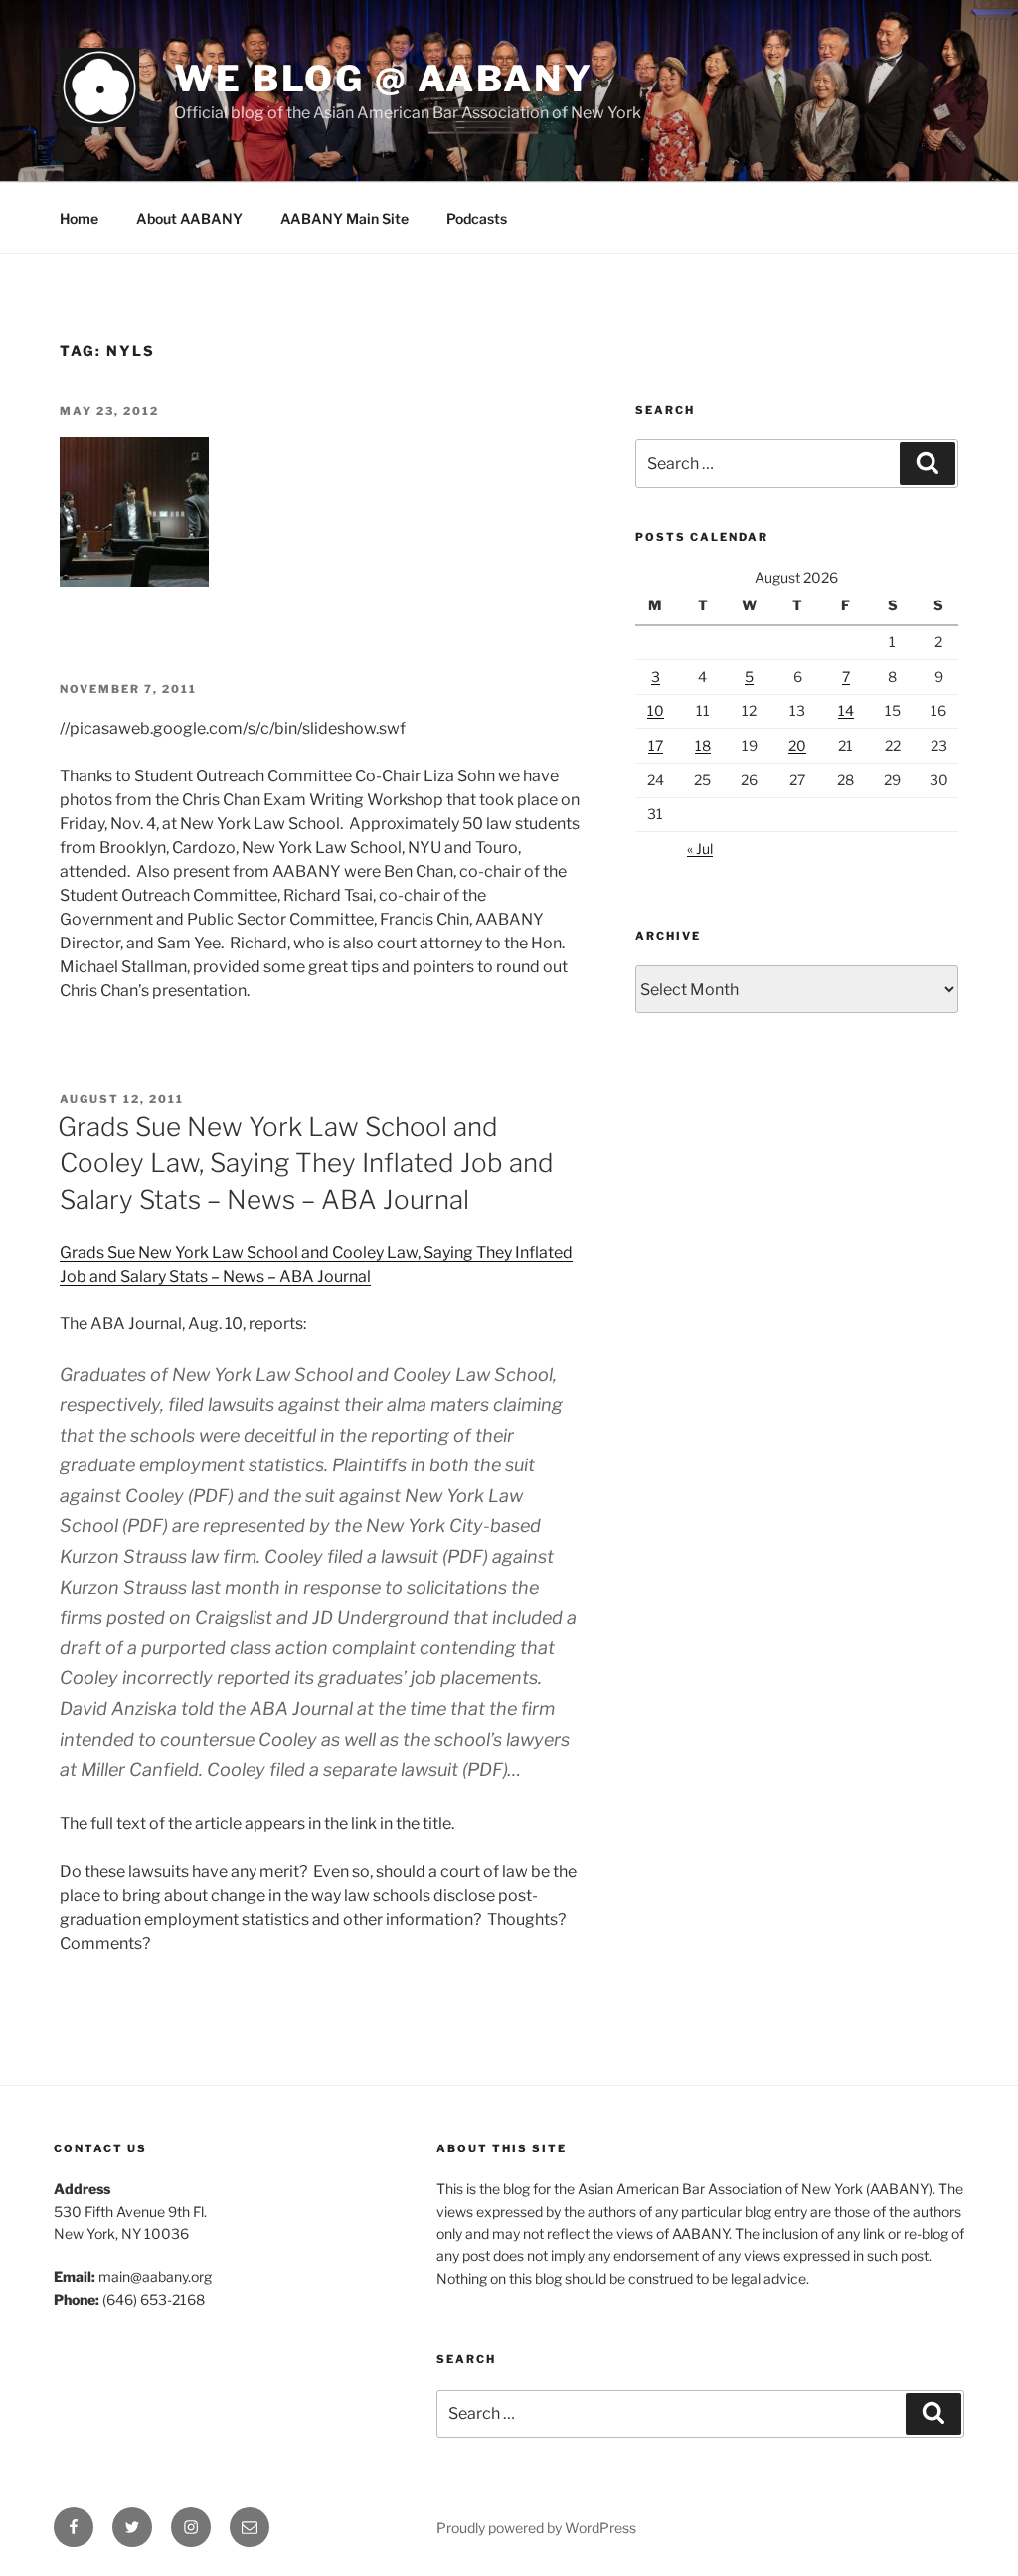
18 (703, 745)
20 (797, 745)
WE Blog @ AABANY (384, 79)
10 (656, 710)
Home (79, 218)
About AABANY (189, 218)
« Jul (700, 849)
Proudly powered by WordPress (536, 2528)
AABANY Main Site (344, 218)
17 (656, 745)
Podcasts (477, 218)
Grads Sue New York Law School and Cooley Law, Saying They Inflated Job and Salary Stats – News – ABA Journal (306, 1163)
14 (846, 710)
